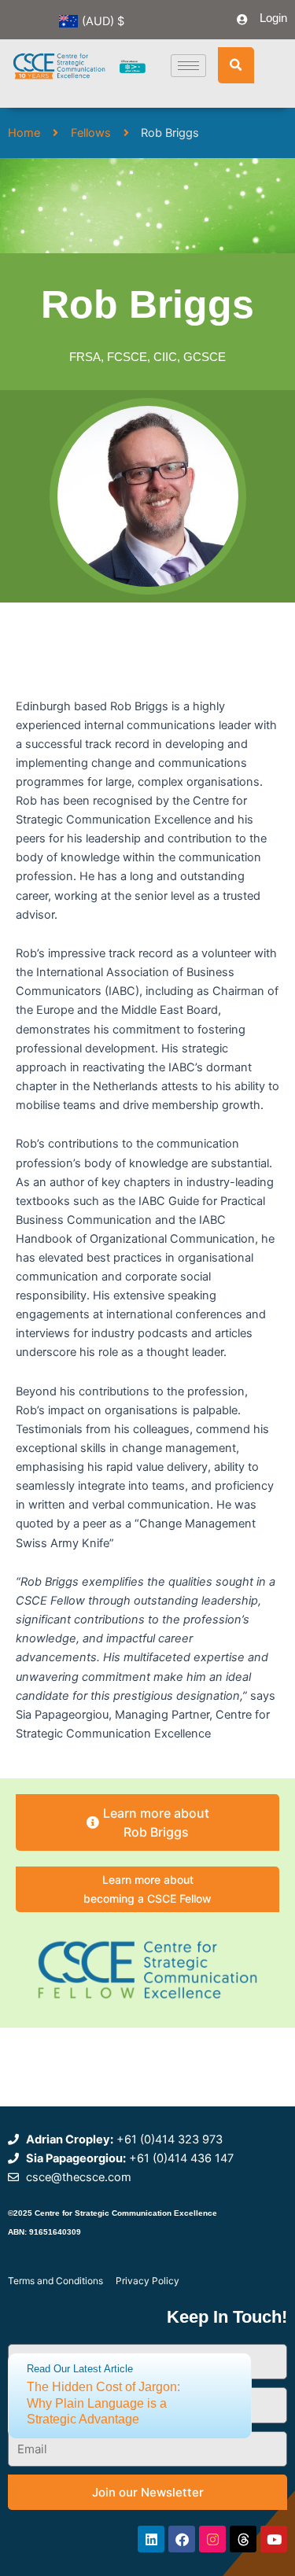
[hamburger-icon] (188, 66)
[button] (236, 65)
